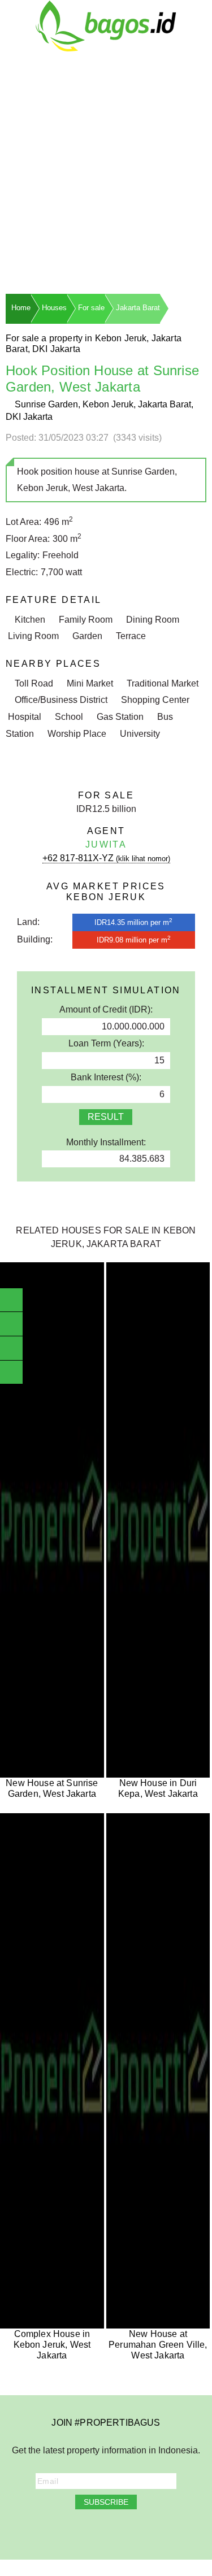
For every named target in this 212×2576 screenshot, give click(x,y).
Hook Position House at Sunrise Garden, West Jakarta (102, 379)
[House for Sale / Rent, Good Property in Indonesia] (106, 25)
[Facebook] (51, 2531)
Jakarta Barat (138, 308)
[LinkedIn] (114, 2531)
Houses (54, 308)
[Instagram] (67, 2531)
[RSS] (161, 2531)
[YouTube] (98, 2531)
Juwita (106, 844)
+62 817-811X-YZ (106, 858)
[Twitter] (83, 2531)
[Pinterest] (129, 2531)
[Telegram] (145, 2531)
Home (21, 308)
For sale (91, 308)
